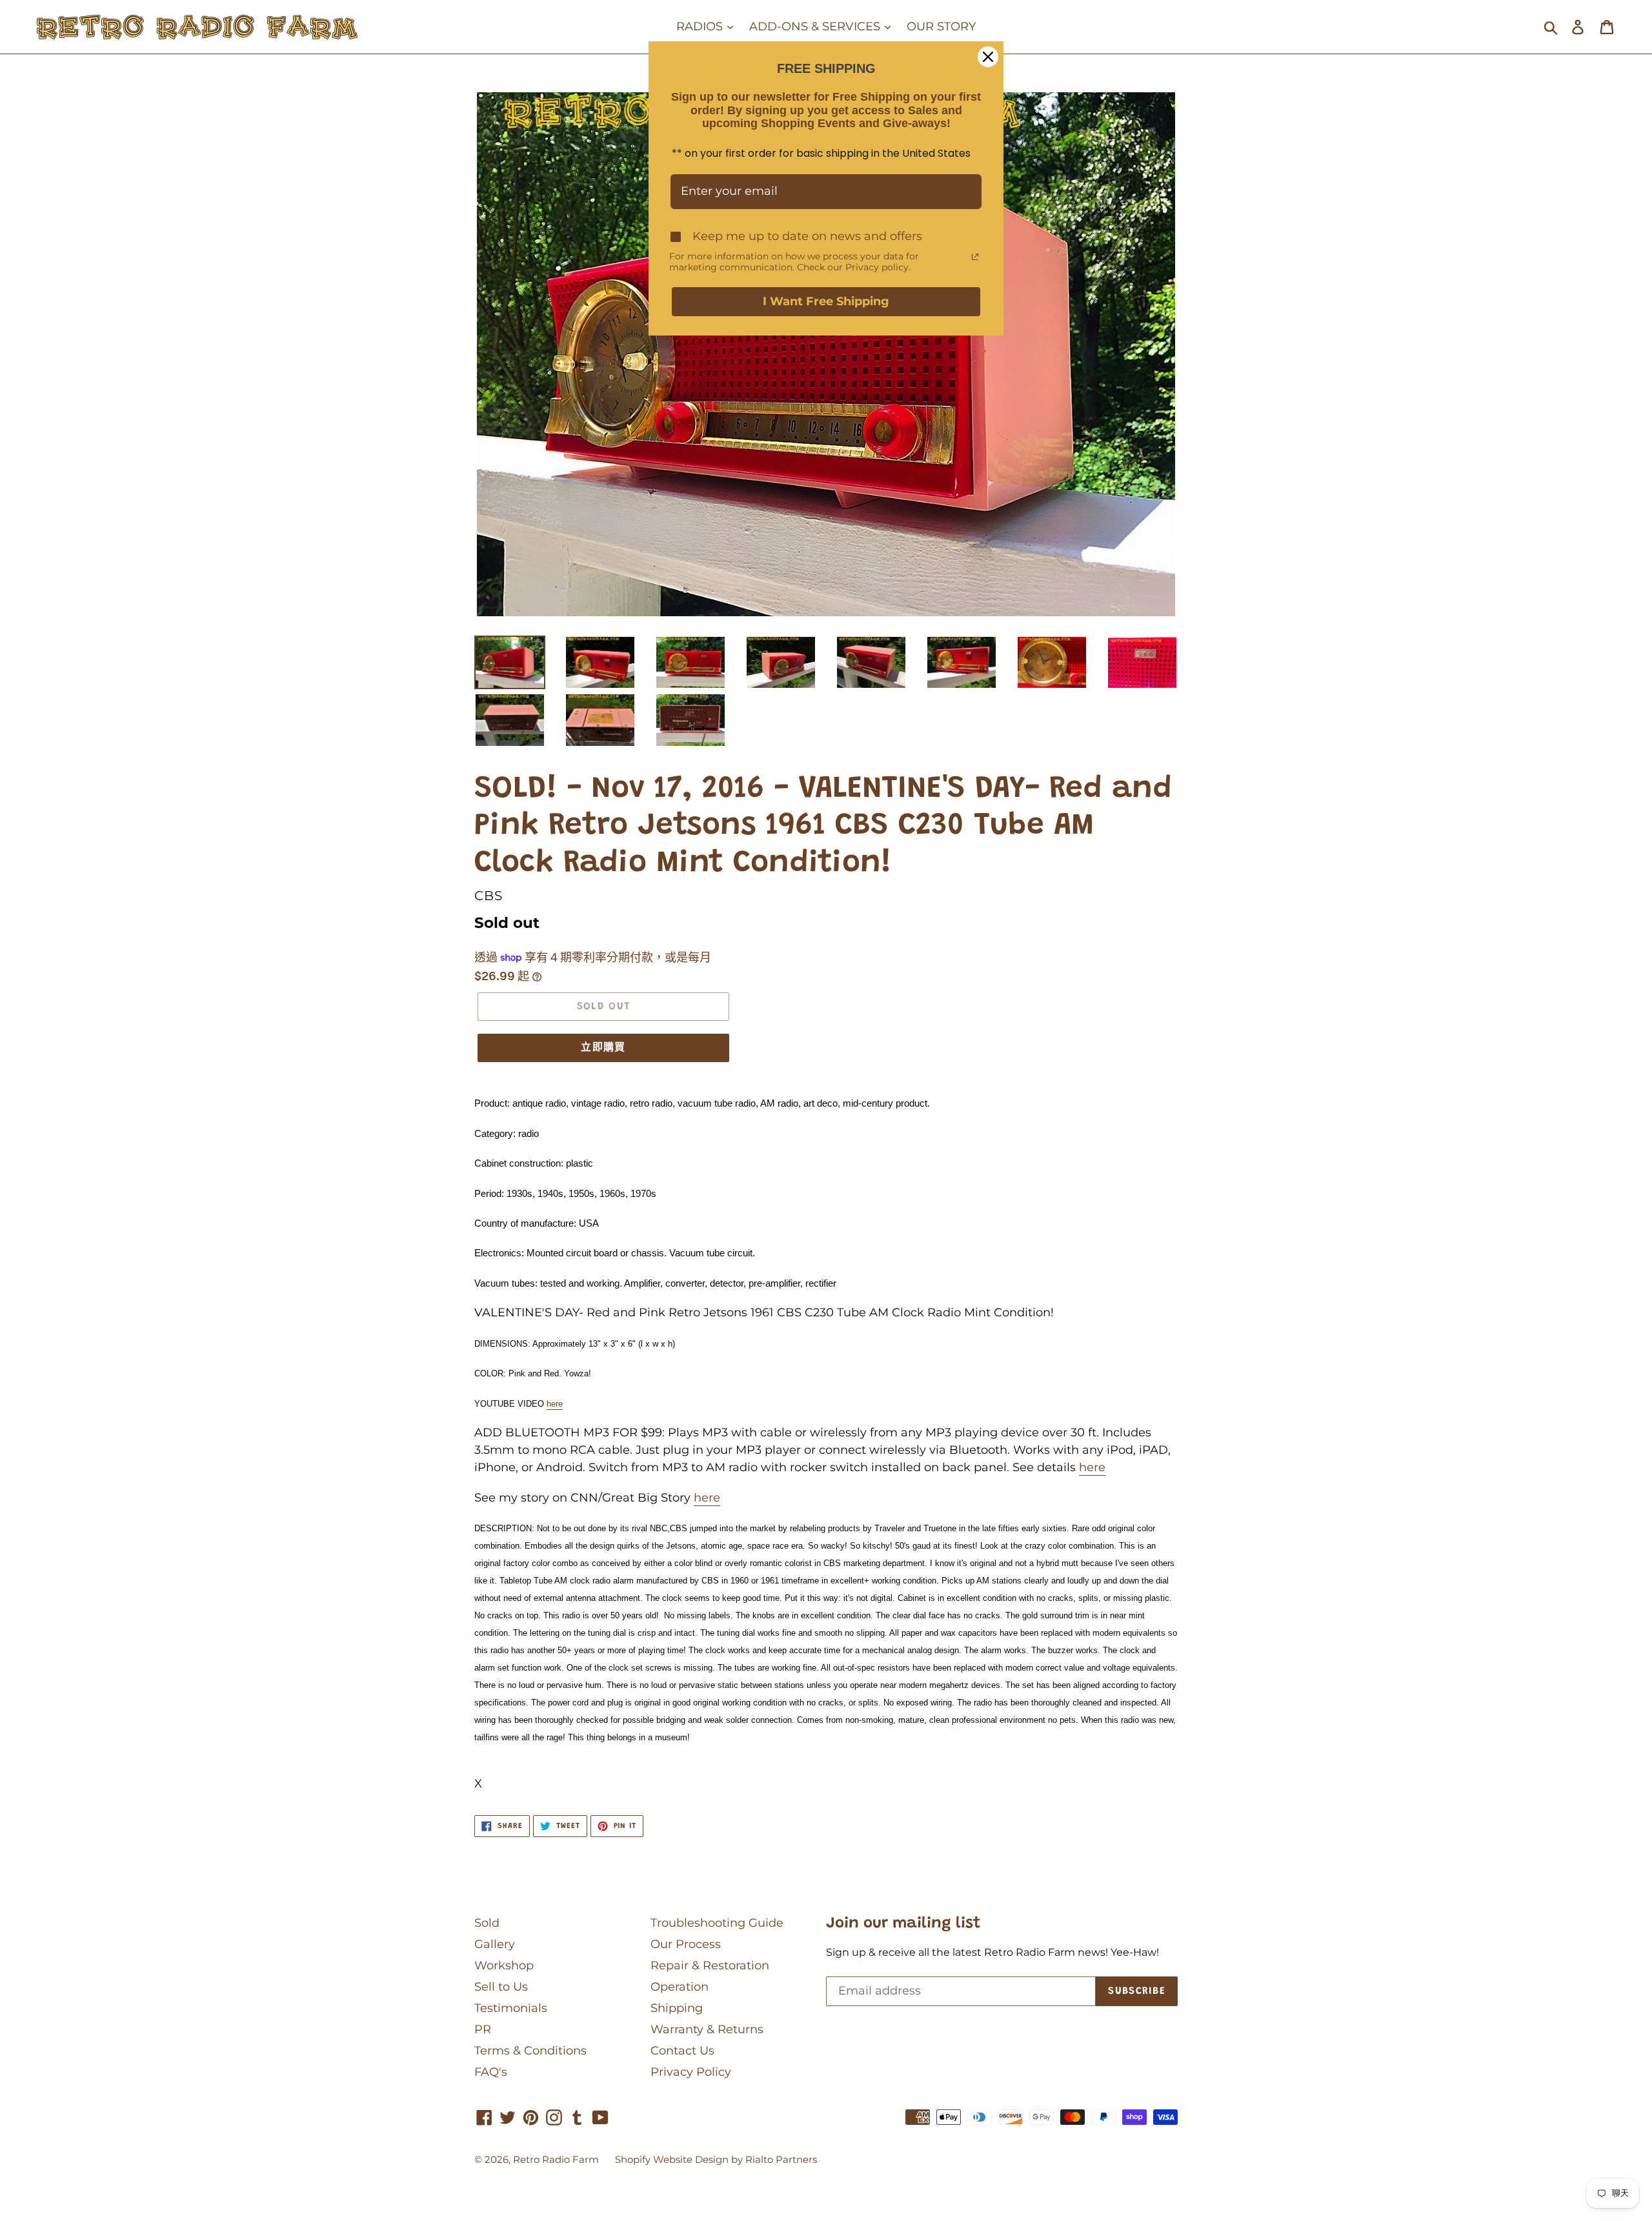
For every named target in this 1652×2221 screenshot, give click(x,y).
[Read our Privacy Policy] (975, 257)
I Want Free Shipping (826, 301)
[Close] (988, 57)
